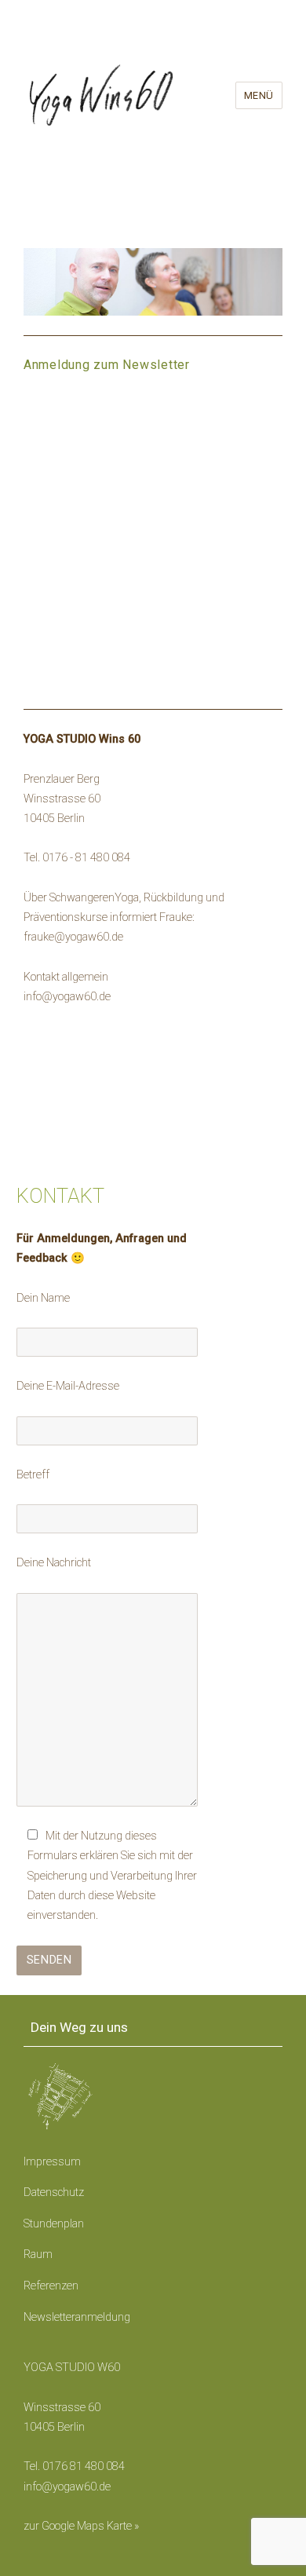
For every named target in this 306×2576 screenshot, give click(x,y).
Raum (38, 2254)
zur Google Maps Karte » (81, 2526)
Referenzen (51, 2286)
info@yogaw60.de (67, 2487)
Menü (259, 95)
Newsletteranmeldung (77, 2317)
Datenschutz (54, 2192)
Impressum (52, 2162)
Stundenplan (54, 2224)
